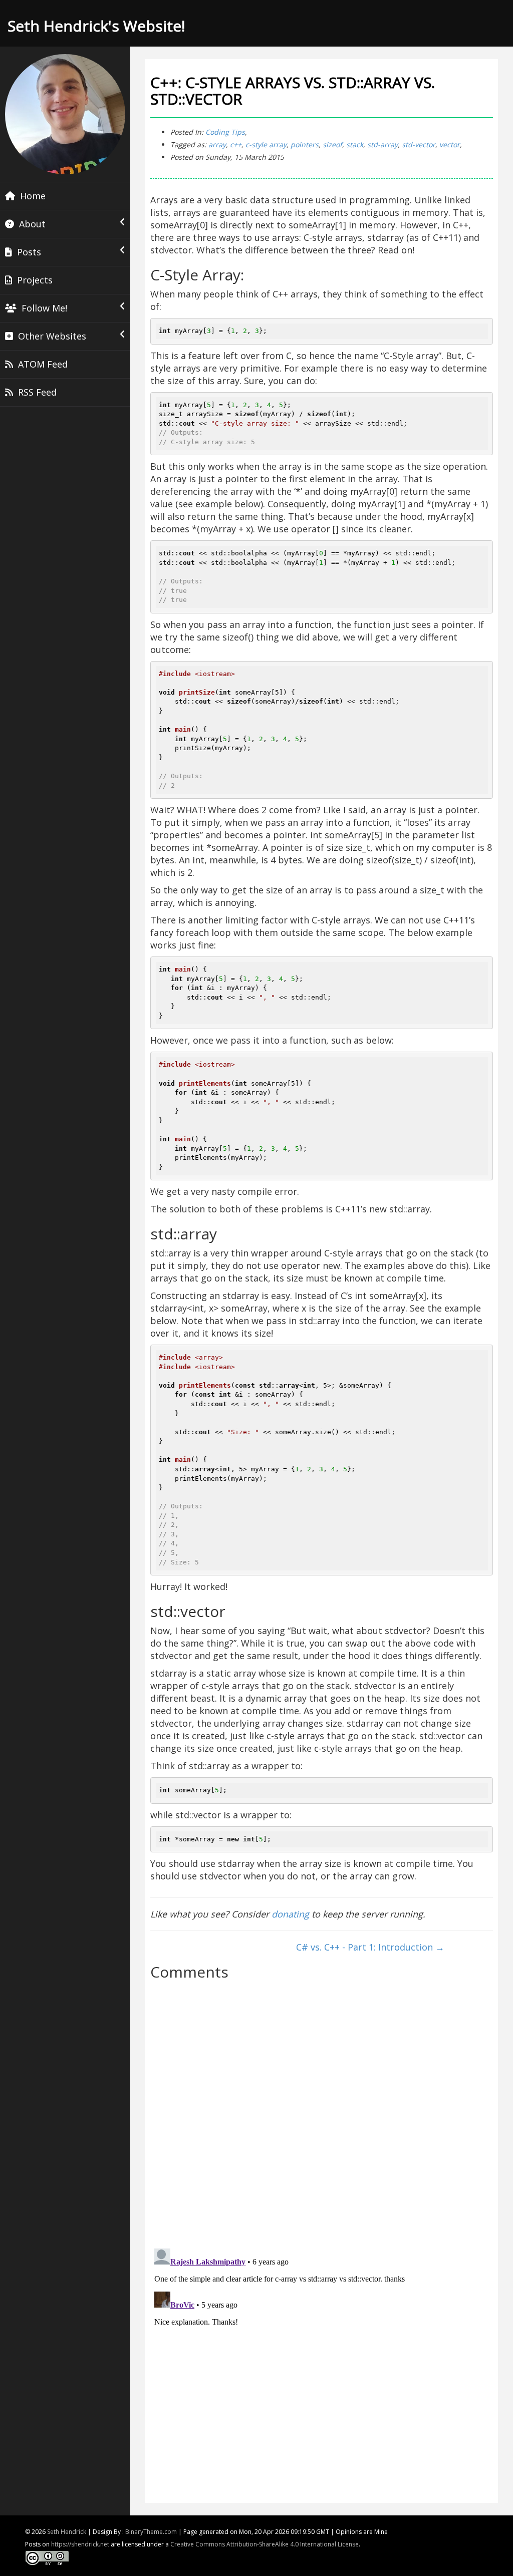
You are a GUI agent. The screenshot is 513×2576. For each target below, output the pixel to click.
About (32, 224)
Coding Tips (225, 132)
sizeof (332, 144)
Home (33, 196)
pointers (305, 144)
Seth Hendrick (67, 2532)
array (217, 144)
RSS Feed (37, 392)
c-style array (266, 144)
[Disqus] (322, 2110)
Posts (29, 252)
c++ (236, 144)
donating (290, 1914)
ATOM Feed (43, 364)
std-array (382, 144)
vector (450, 144)
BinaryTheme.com (151, 2532)
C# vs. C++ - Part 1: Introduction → (370, 1947)
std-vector (419, 144)
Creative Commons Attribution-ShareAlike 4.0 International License (265, 2544)
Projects (35, 280)
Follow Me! (44, 308)
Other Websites (52, 336)
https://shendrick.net (80, 2544)
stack (355, 144)
